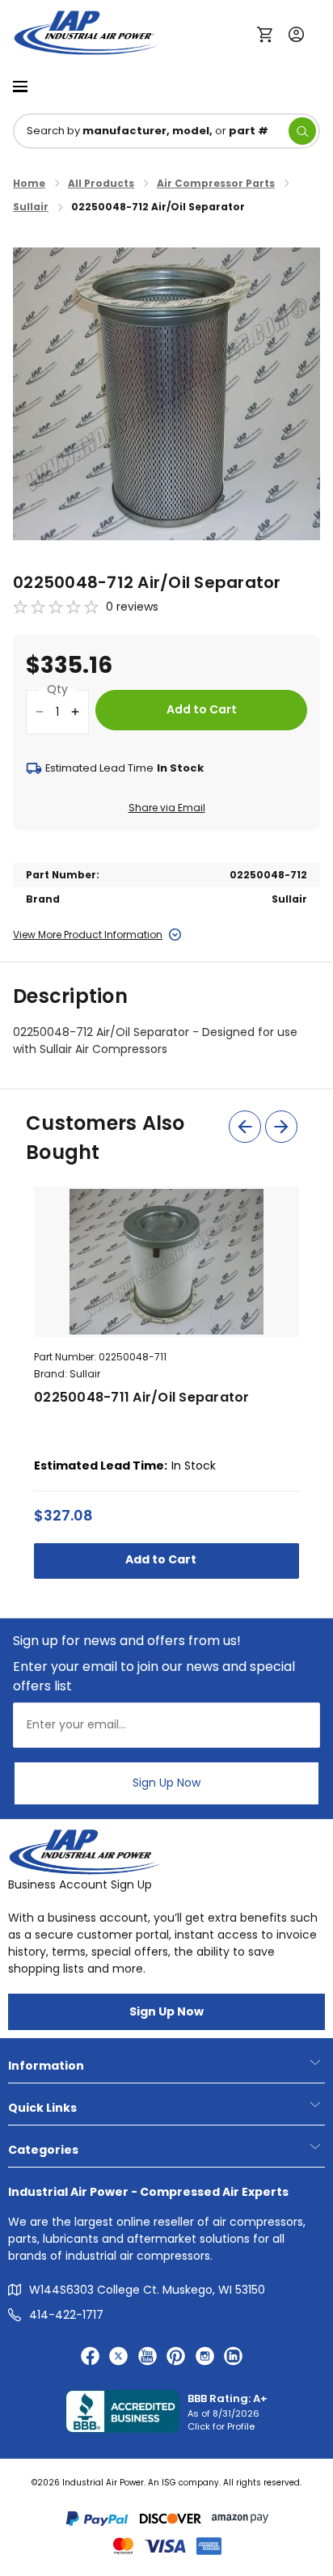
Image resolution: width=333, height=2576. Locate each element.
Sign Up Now (166, 1783)
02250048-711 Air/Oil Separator (142, 1397)
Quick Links (42, 2108)
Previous (245, 1127)
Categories (43, 2150)
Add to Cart (162, 1559)
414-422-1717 (66, 2315)
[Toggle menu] (20, 85)
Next (281, 1127)
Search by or (148, 131)
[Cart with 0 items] (269, 33)
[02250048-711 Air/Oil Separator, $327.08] (166, 1262)
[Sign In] (292, 33)
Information (46, 2066)
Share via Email (167, 808)
